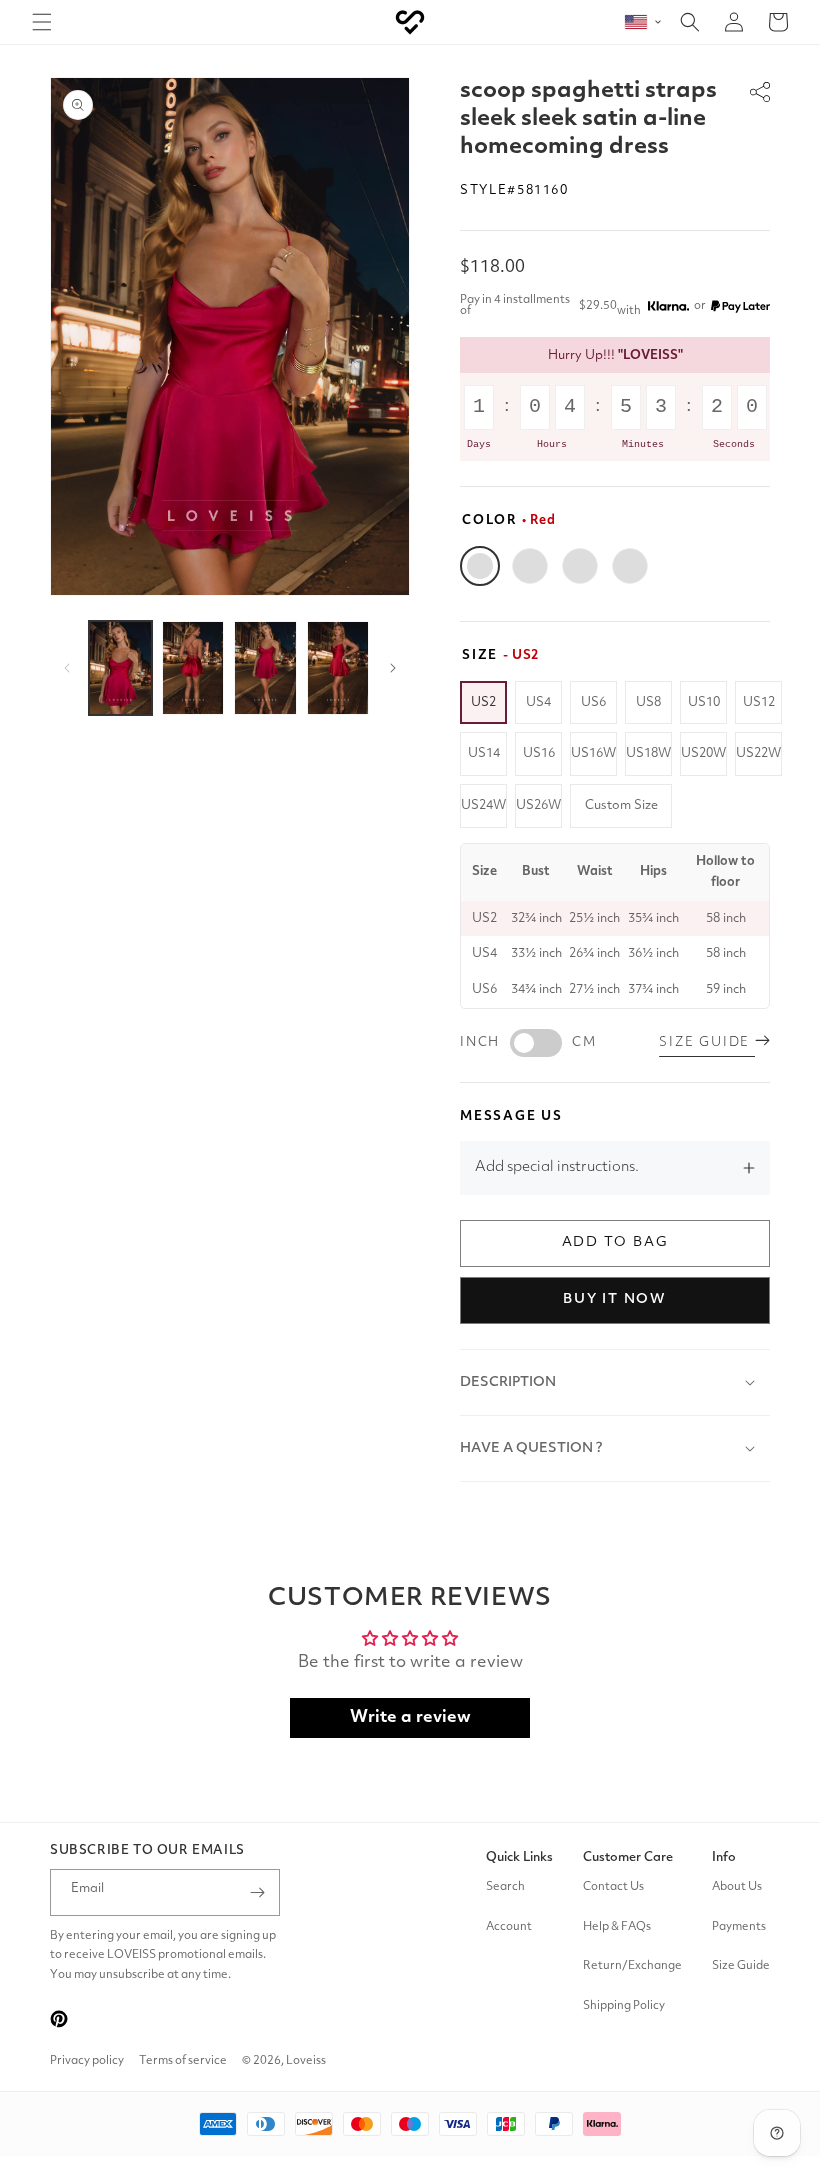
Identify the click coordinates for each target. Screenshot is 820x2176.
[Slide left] (67, 668)
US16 (539, 753)
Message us (511, 1116)
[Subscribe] (257, 1892)
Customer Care (628, 1857)
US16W (593, 753)
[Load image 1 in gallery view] (120, 668)
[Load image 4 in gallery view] (338, 668)
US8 (648, 702)
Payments (739, 1927)
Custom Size (621, 805)
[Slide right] (393, 668)
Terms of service (183, 2061)
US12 (759, 702)
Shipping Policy (624, 2006)
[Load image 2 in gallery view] (193, 668)
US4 (538, 702)
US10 (704, 702)
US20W (703, 753)
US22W (758, 753)
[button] (42, 22)
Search (505, 1887)
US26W (538, 805)
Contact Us (613, 1887)
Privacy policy (87, 2061)
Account (509, 1927)
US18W (648, 753)
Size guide (707, 1042)
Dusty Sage (580, 566)
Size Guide (741, 1966)
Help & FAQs (617, 1927)
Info (724, 1857)
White (530, 566)
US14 (484, 753)
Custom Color (630, 566)
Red (480, 566)
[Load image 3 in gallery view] (265, 668)
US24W (483, 805)
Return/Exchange (632, 1966)
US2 (483, 702)
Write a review (410, 1717)
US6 (593, 702)
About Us (737, 1887)
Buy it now (615, 1299)
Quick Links (519, 1857)
